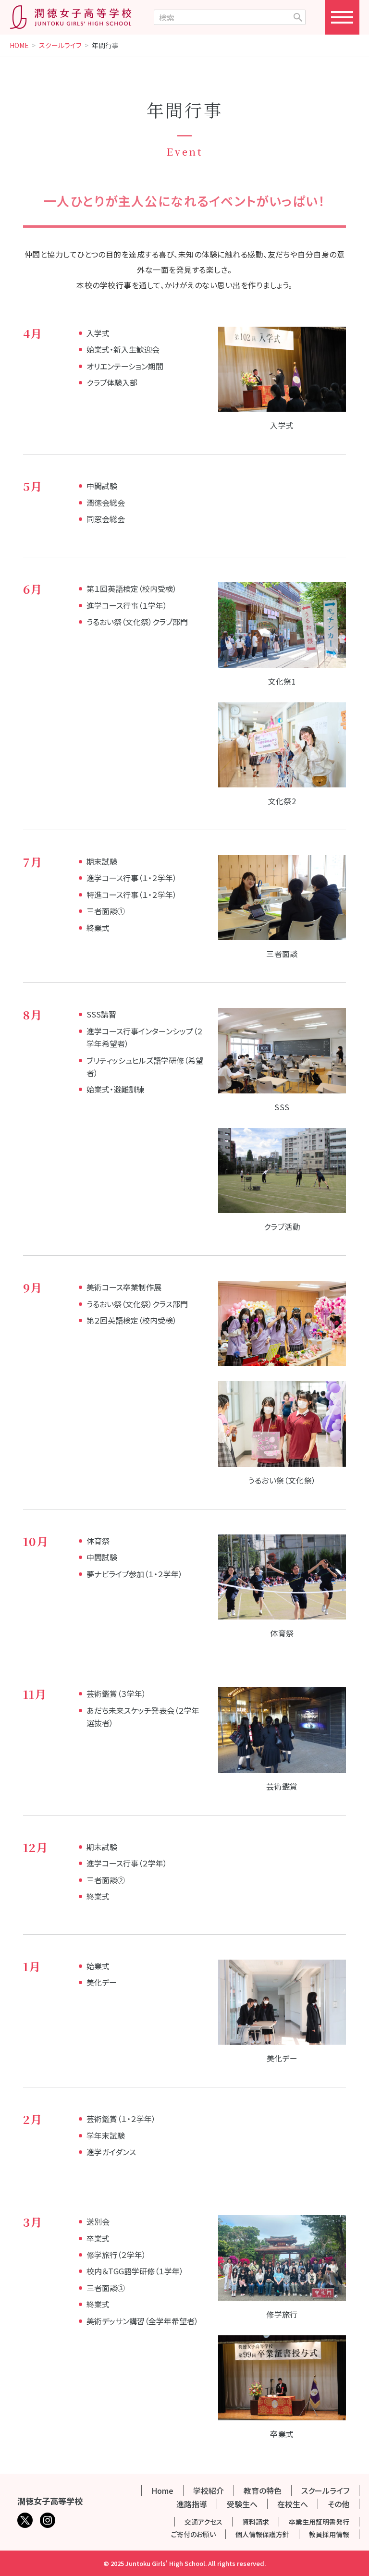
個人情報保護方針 (262, 2534)
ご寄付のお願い (193, 2534)
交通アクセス (203, 2522)
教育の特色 (263, 2490)
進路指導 (192, 2504)
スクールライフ (60, 46)
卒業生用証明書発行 (319, 2522)
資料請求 (256, 2522)
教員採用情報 (329, 2534)
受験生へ (242, 2504)
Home (162, 2490)
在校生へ (293, 2504)
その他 (338, 2504)
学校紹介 (209, 2490)
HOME (19, 46)
